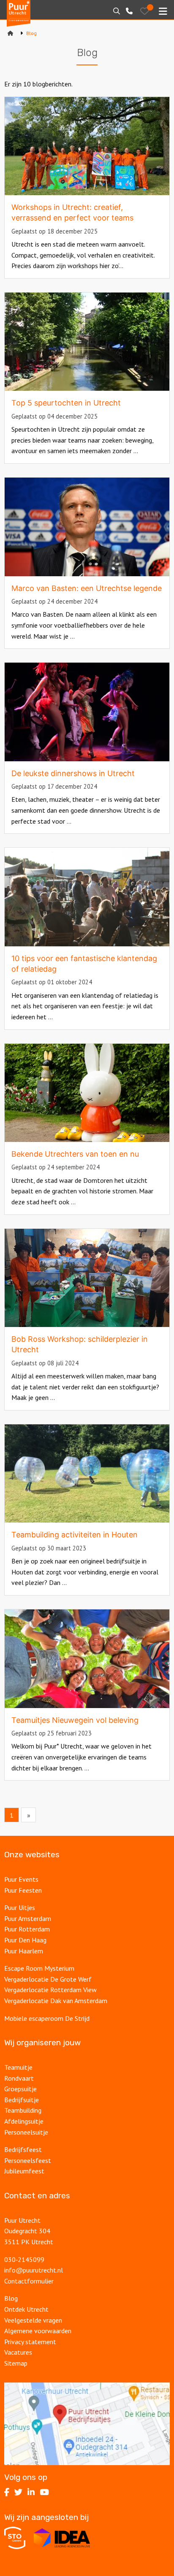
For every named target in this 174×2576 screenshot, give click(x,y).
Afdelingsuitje (24, 2121)
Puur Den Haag (25, 1940)
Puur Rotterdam (27, 1929)
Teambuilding (23, 2110)
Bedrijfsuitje (22, 2100)
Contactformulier (29, 2281)
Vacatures (18, 2352)
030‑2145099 (24, 2259)
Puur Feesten (23, 1890)
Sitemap (16, 2363)
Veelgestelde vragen (33, 2320)
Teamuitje (18, 2067)
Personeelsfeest (28, 2160)
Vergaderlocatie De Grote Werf (48, 1979)
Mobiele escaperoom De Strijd (47, 2018)
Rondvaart (19, 2078)
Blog (11, 2298)
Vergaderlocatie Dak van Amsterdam (56, 2001)
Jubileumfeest (24, 2171)
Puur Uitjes (20, 1907)
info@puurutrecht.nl (34, 2270)
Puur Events (21, 1879)
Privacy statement (30, 2342)
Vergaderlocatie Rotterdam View (50, 1990)
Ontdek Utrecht (26, 2309)
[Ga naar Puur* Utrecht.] (11, 33)
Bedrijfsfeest (23, 2149)
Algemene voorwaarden (38, 2331)
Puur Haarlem (24, 1951)
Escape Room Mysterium (39, 1968)
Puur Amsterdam (28, 1918)
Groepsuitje (20, 2089)
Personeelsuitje (26, 2132)
